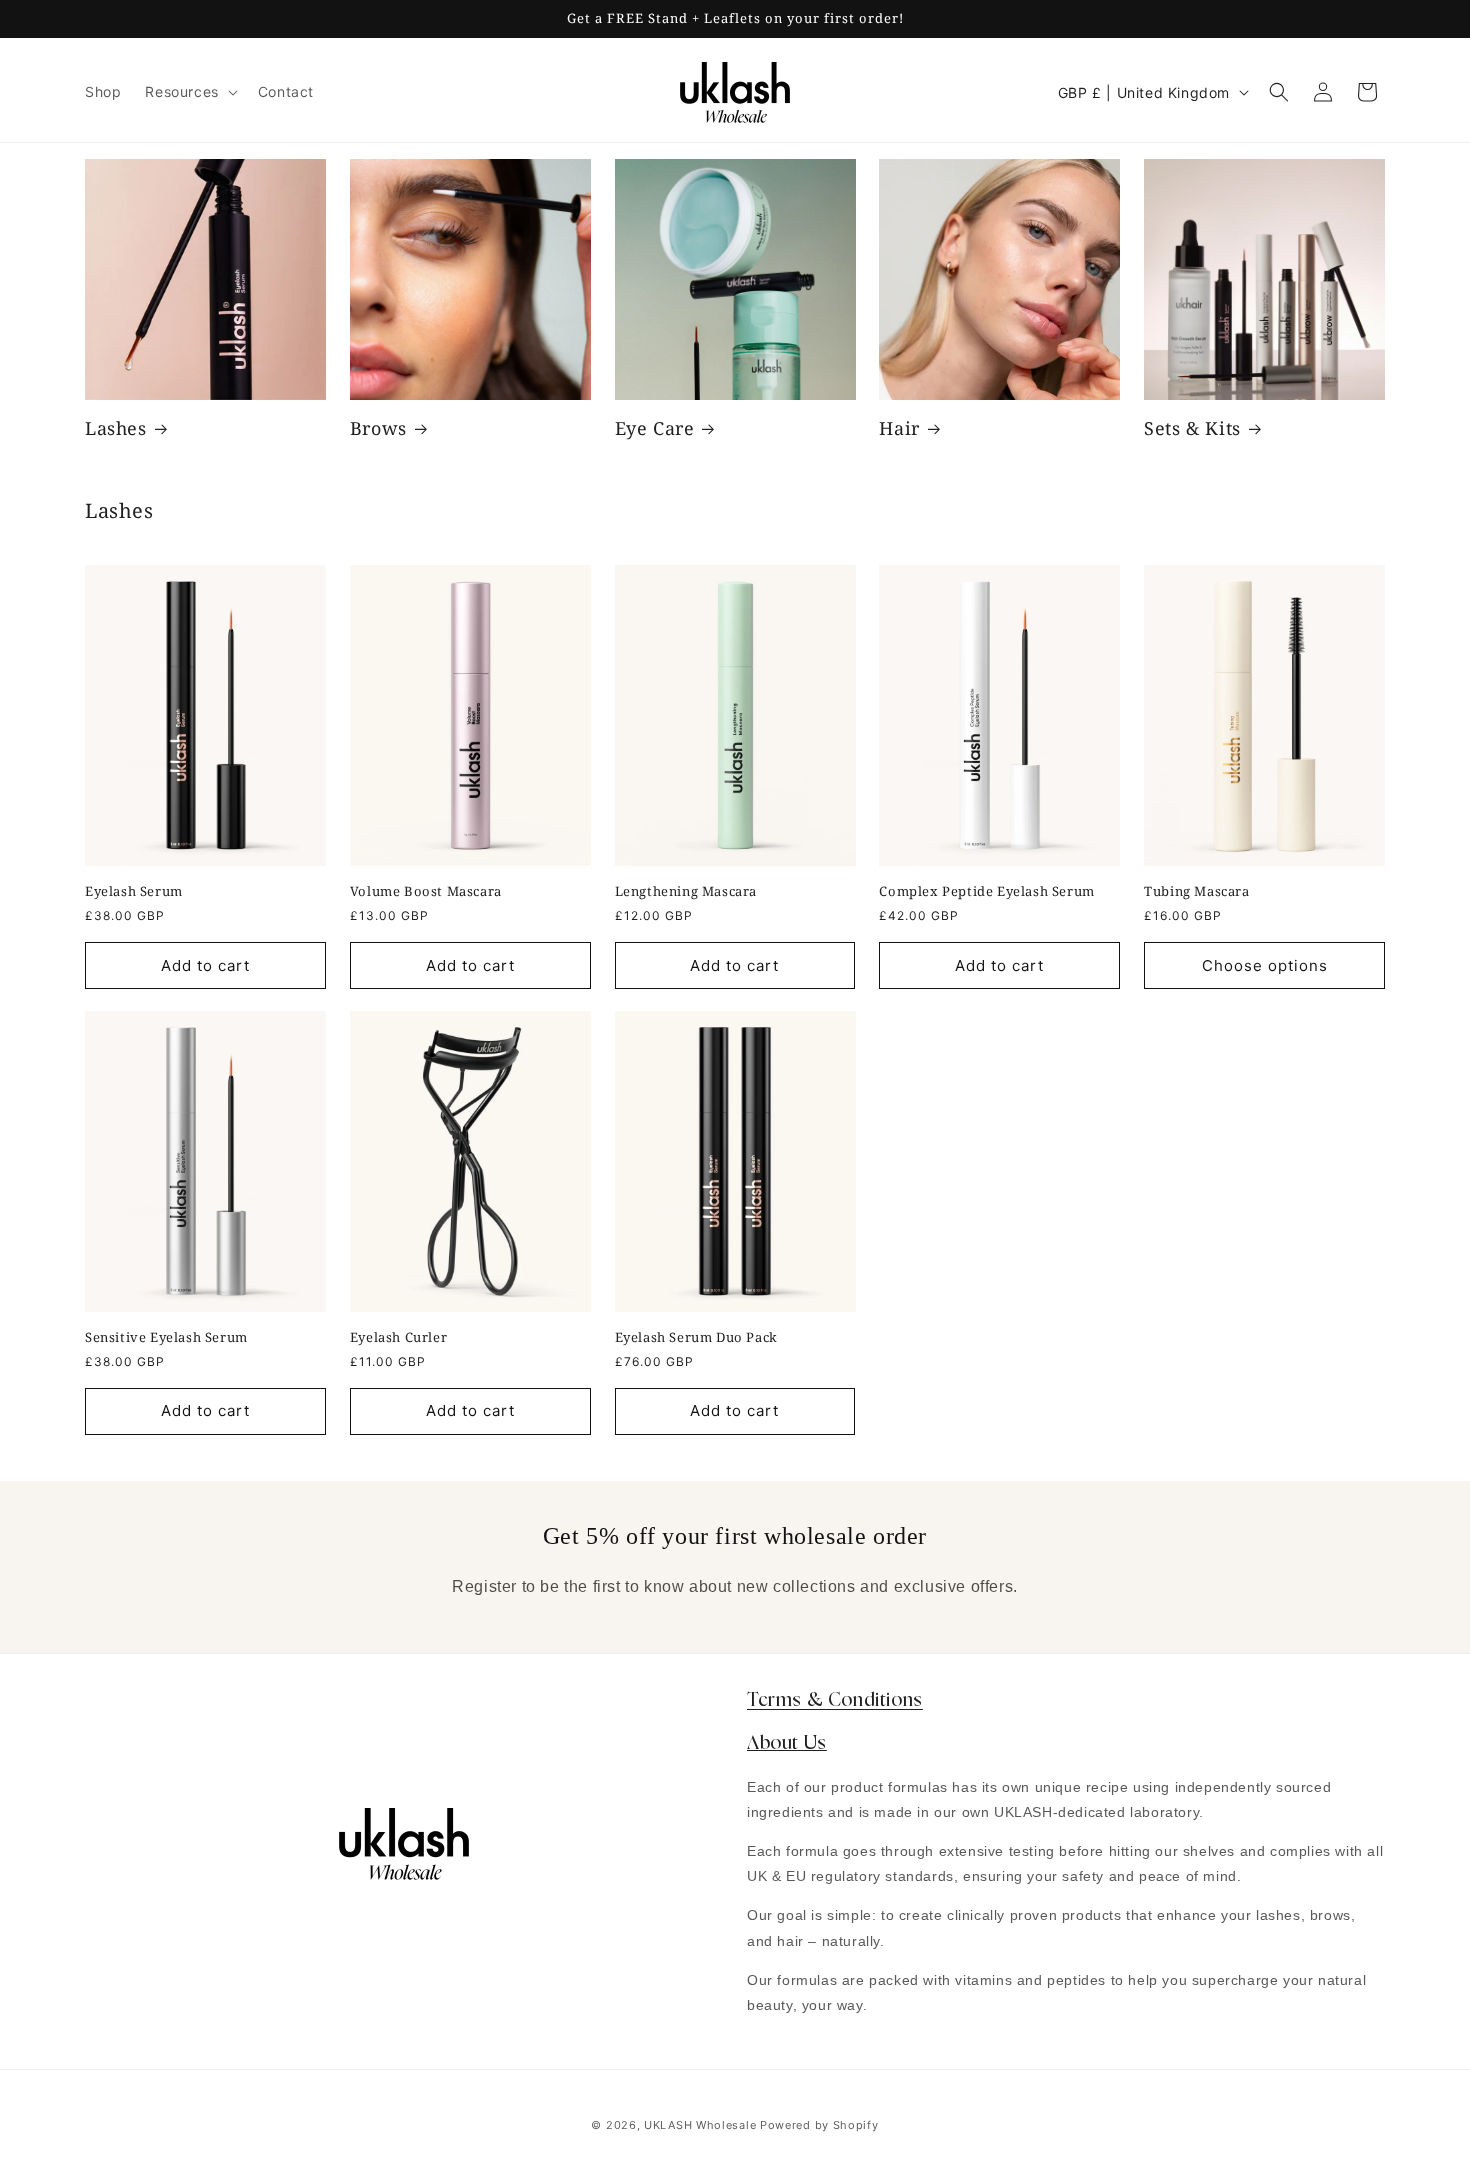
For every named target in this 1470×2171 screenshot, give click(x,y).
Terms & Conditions (835, 1701)
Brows (378, 428)
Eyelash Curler (398, 1337)
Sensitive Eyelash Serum (166, 1337)
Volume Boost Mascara (426, 891)
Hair (899, 428)
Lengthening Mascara (686, 891)
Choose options (1265, 965)
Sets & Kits (1192, 428)
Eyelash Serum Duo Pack (696, 1337)
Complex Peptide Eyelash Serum (986, 891)
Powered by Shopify (819, 2125)
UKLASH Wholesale (700, 2125)
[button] (189, 92)
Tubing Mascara (1196, 891)
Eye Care (655, 428)
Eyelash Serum (134, 891)
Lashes (116, 428)
